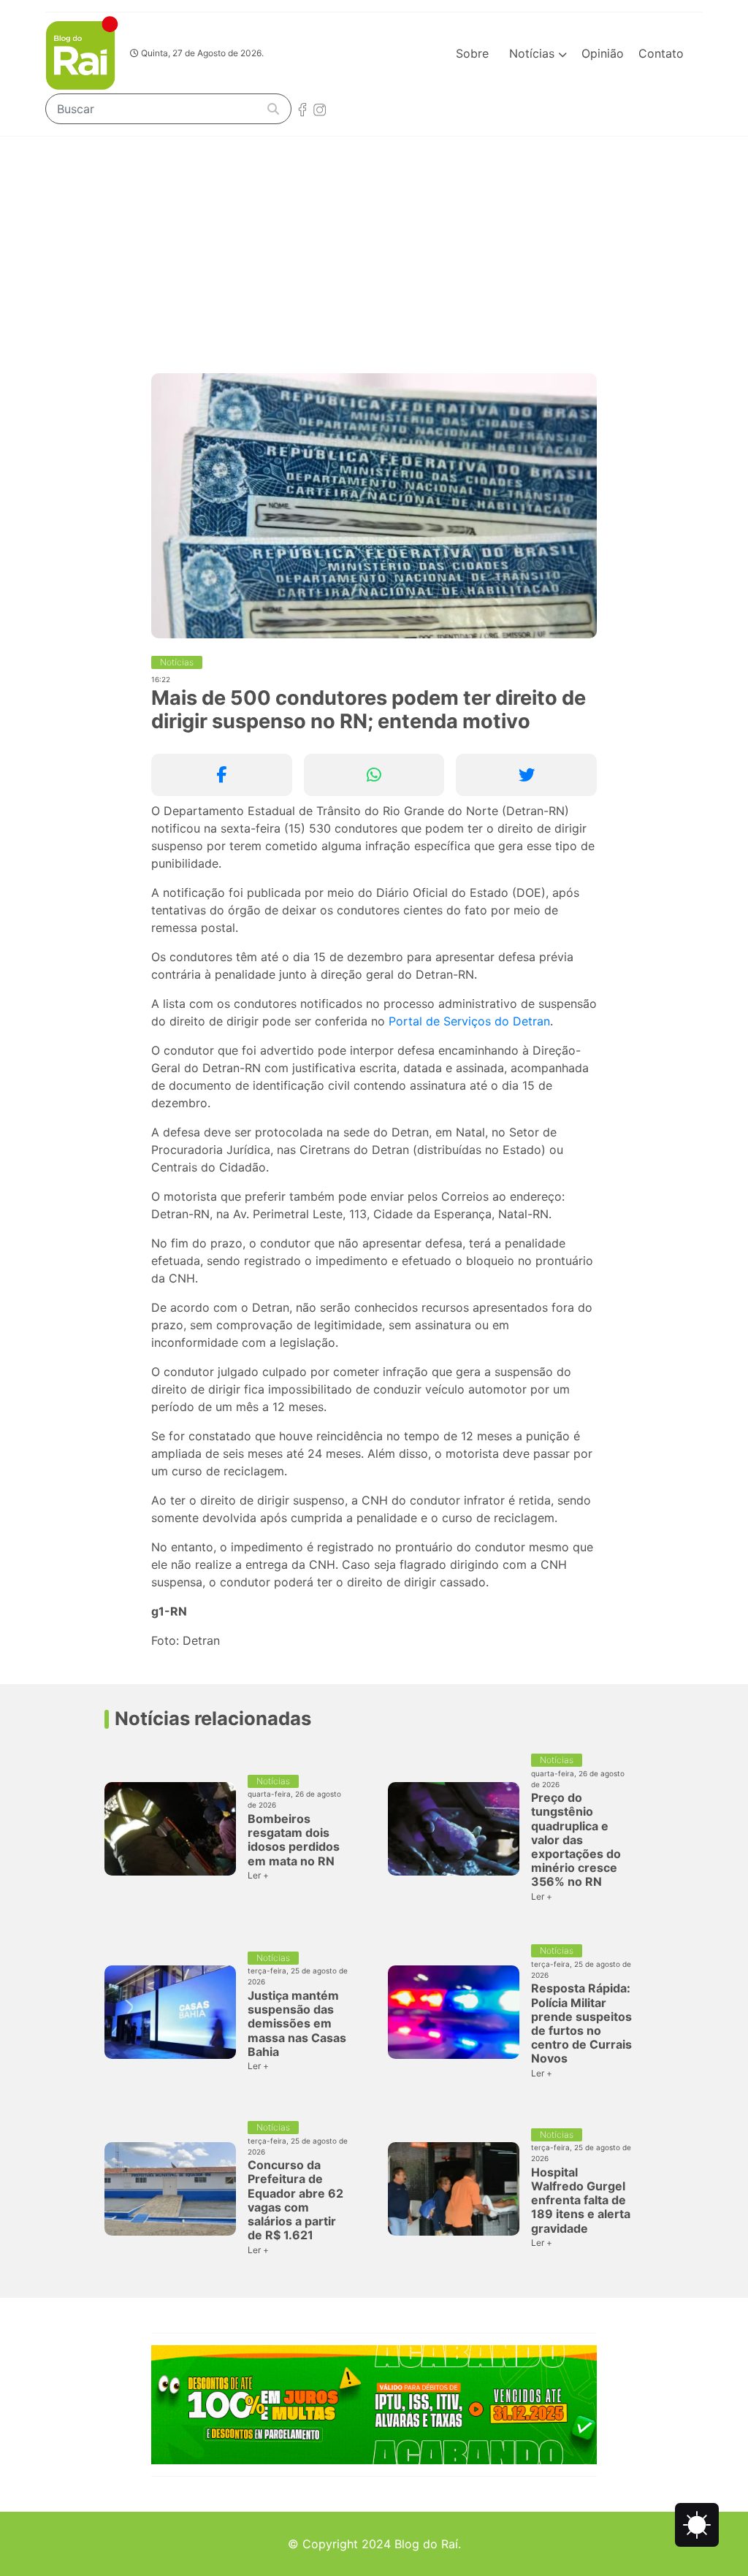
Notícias (534, 53)
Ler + (258, 1875)
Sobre (472, 53)
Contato (661, 53)
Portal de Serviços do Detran (469, 1021)
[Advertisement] (374, 246)
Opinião (603, 53)
